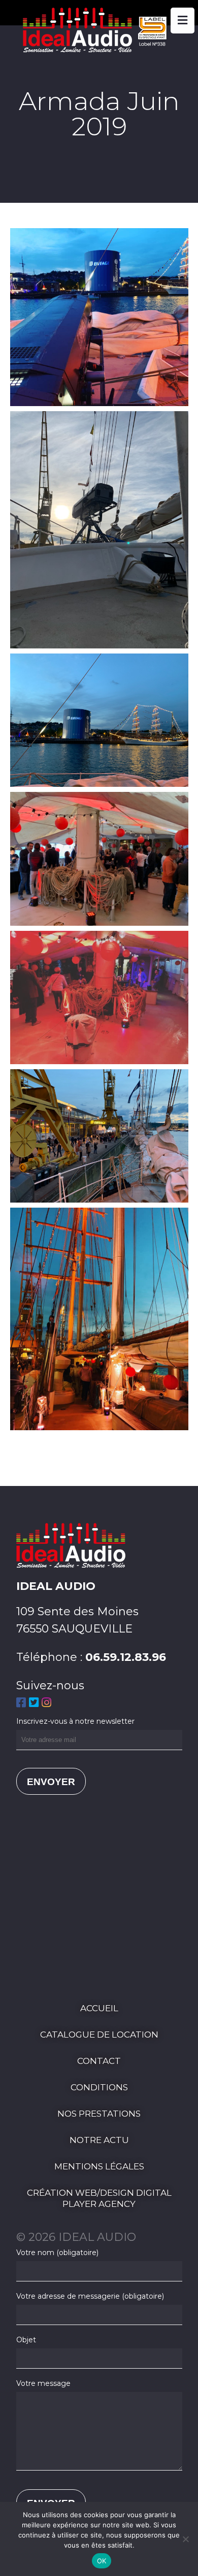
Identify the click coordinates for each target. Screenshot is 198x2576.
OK (102, 2561)
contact (99, 2061)
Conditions (99, 2087)
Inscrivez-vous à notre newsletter (75, 1721)
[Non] (185, 2539)
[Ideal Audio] (99, 48)
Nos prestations (99, 2114)
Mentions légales (99, 2166)
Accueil (99, 2008)
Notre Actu (99, 2140)
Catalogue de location (99, 2035)
